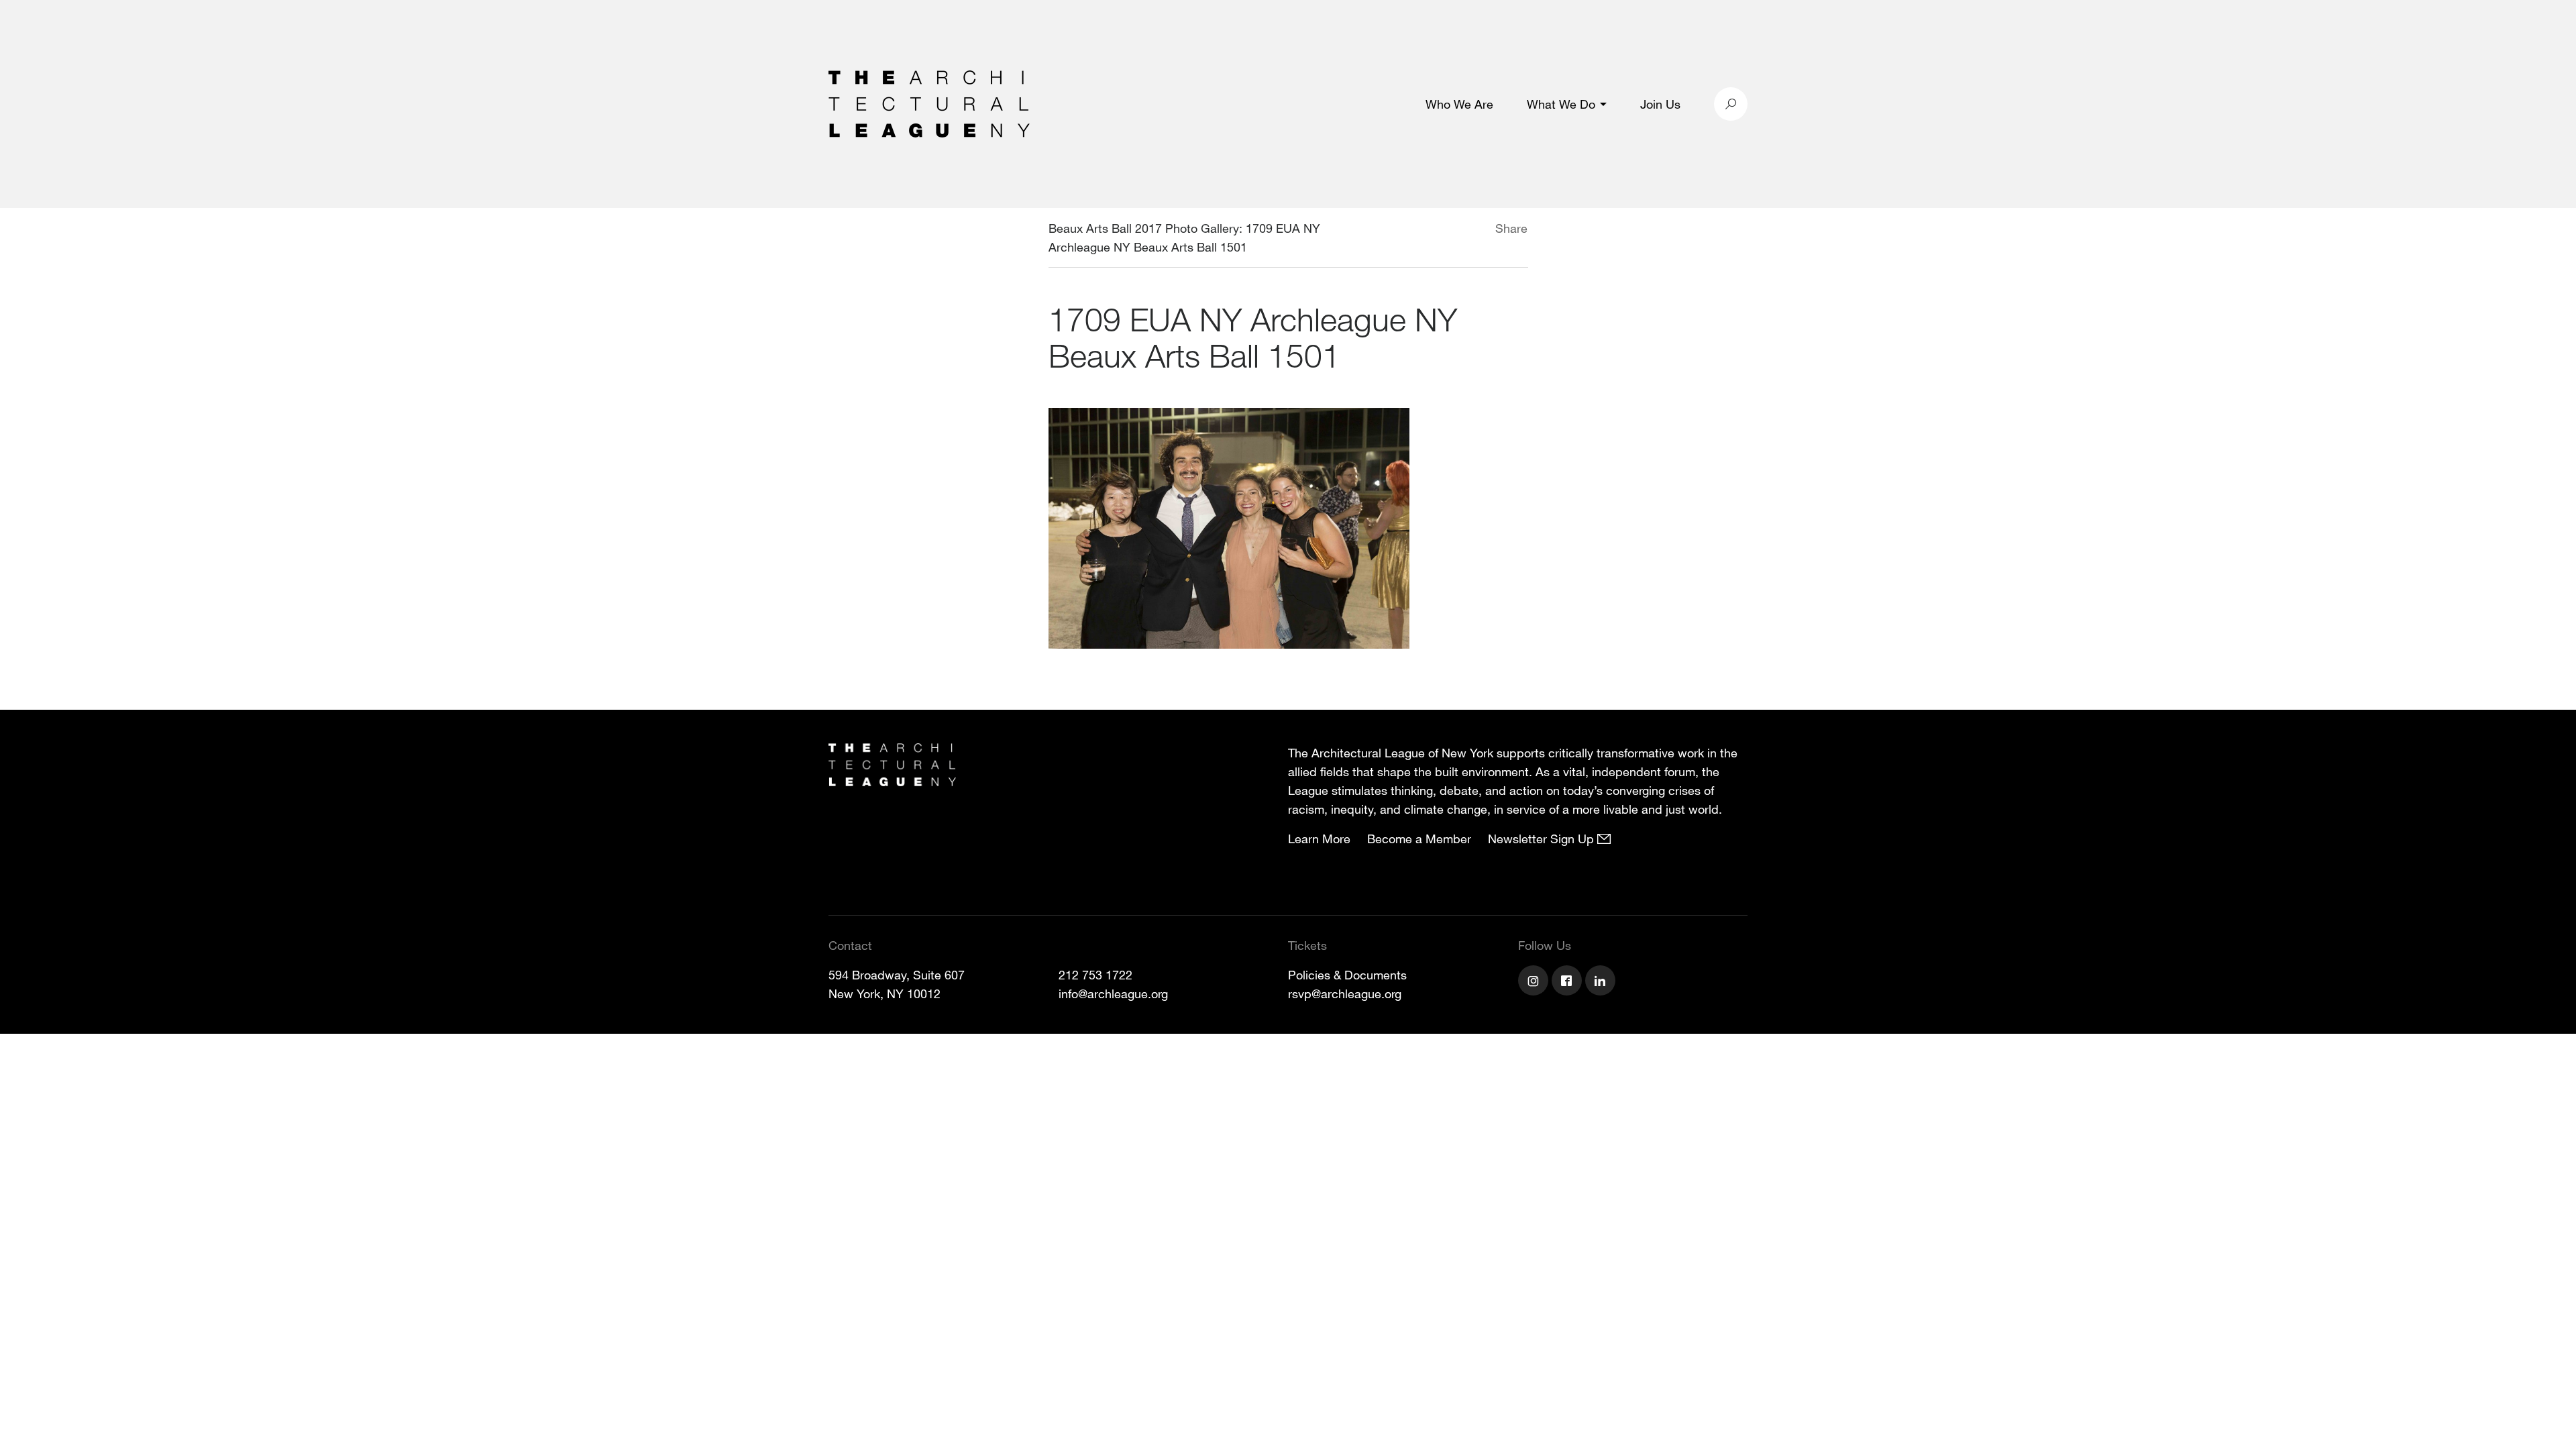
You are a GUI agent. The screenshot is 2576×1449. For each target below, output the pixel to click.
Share (1511, 228)
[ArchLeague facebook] (1568, 982)
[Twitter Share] (1455, 230)
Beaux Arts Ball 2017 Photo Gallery (1144, 228)
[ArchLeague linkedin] (1602, 982)
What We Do (1561, 104)
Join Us (1660, 104)
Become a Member (1419, 839)
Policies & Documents (1347, 975)
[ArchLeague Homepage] (929, 103)
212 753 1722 (1095, 975)
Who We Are (1459, 104)
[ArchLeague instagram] (1535, 982)
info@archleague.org (1113, 994)
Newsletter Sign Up (1543, 839)
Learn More (1319, 839)
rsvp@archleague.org (1345, 994)
